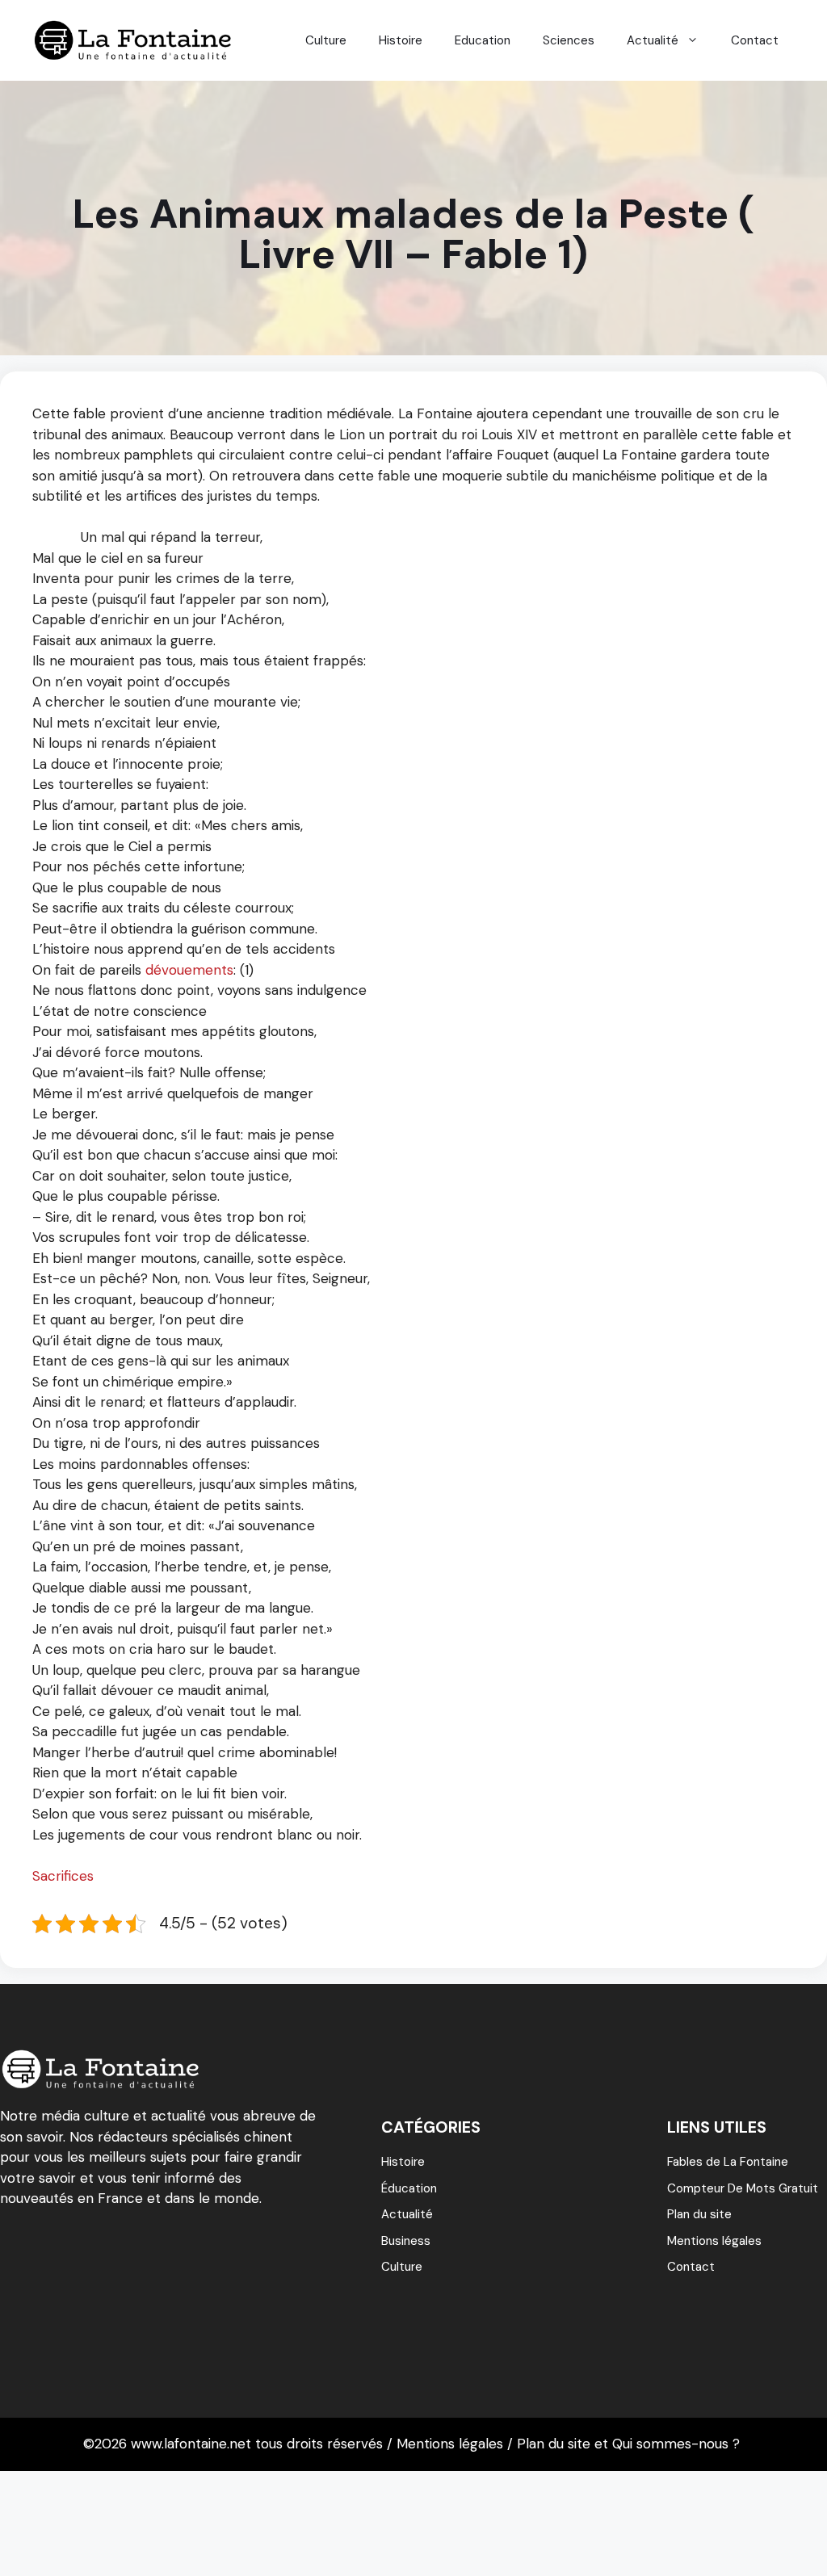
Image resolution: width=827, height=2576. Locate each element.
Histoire (401, 40)
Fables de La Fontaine (728, 2162)
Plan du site (699, 2214)
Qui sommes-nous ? (676, 2444)
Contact (755, 40)
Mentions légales (714, 2241)
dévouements (189, 970)
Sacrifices (63, 1876)
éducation (409, 2188)
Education (483, 40)
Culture (326, 40)
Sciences (569, 40)
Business (406, 2241)
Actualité (653, 40)
